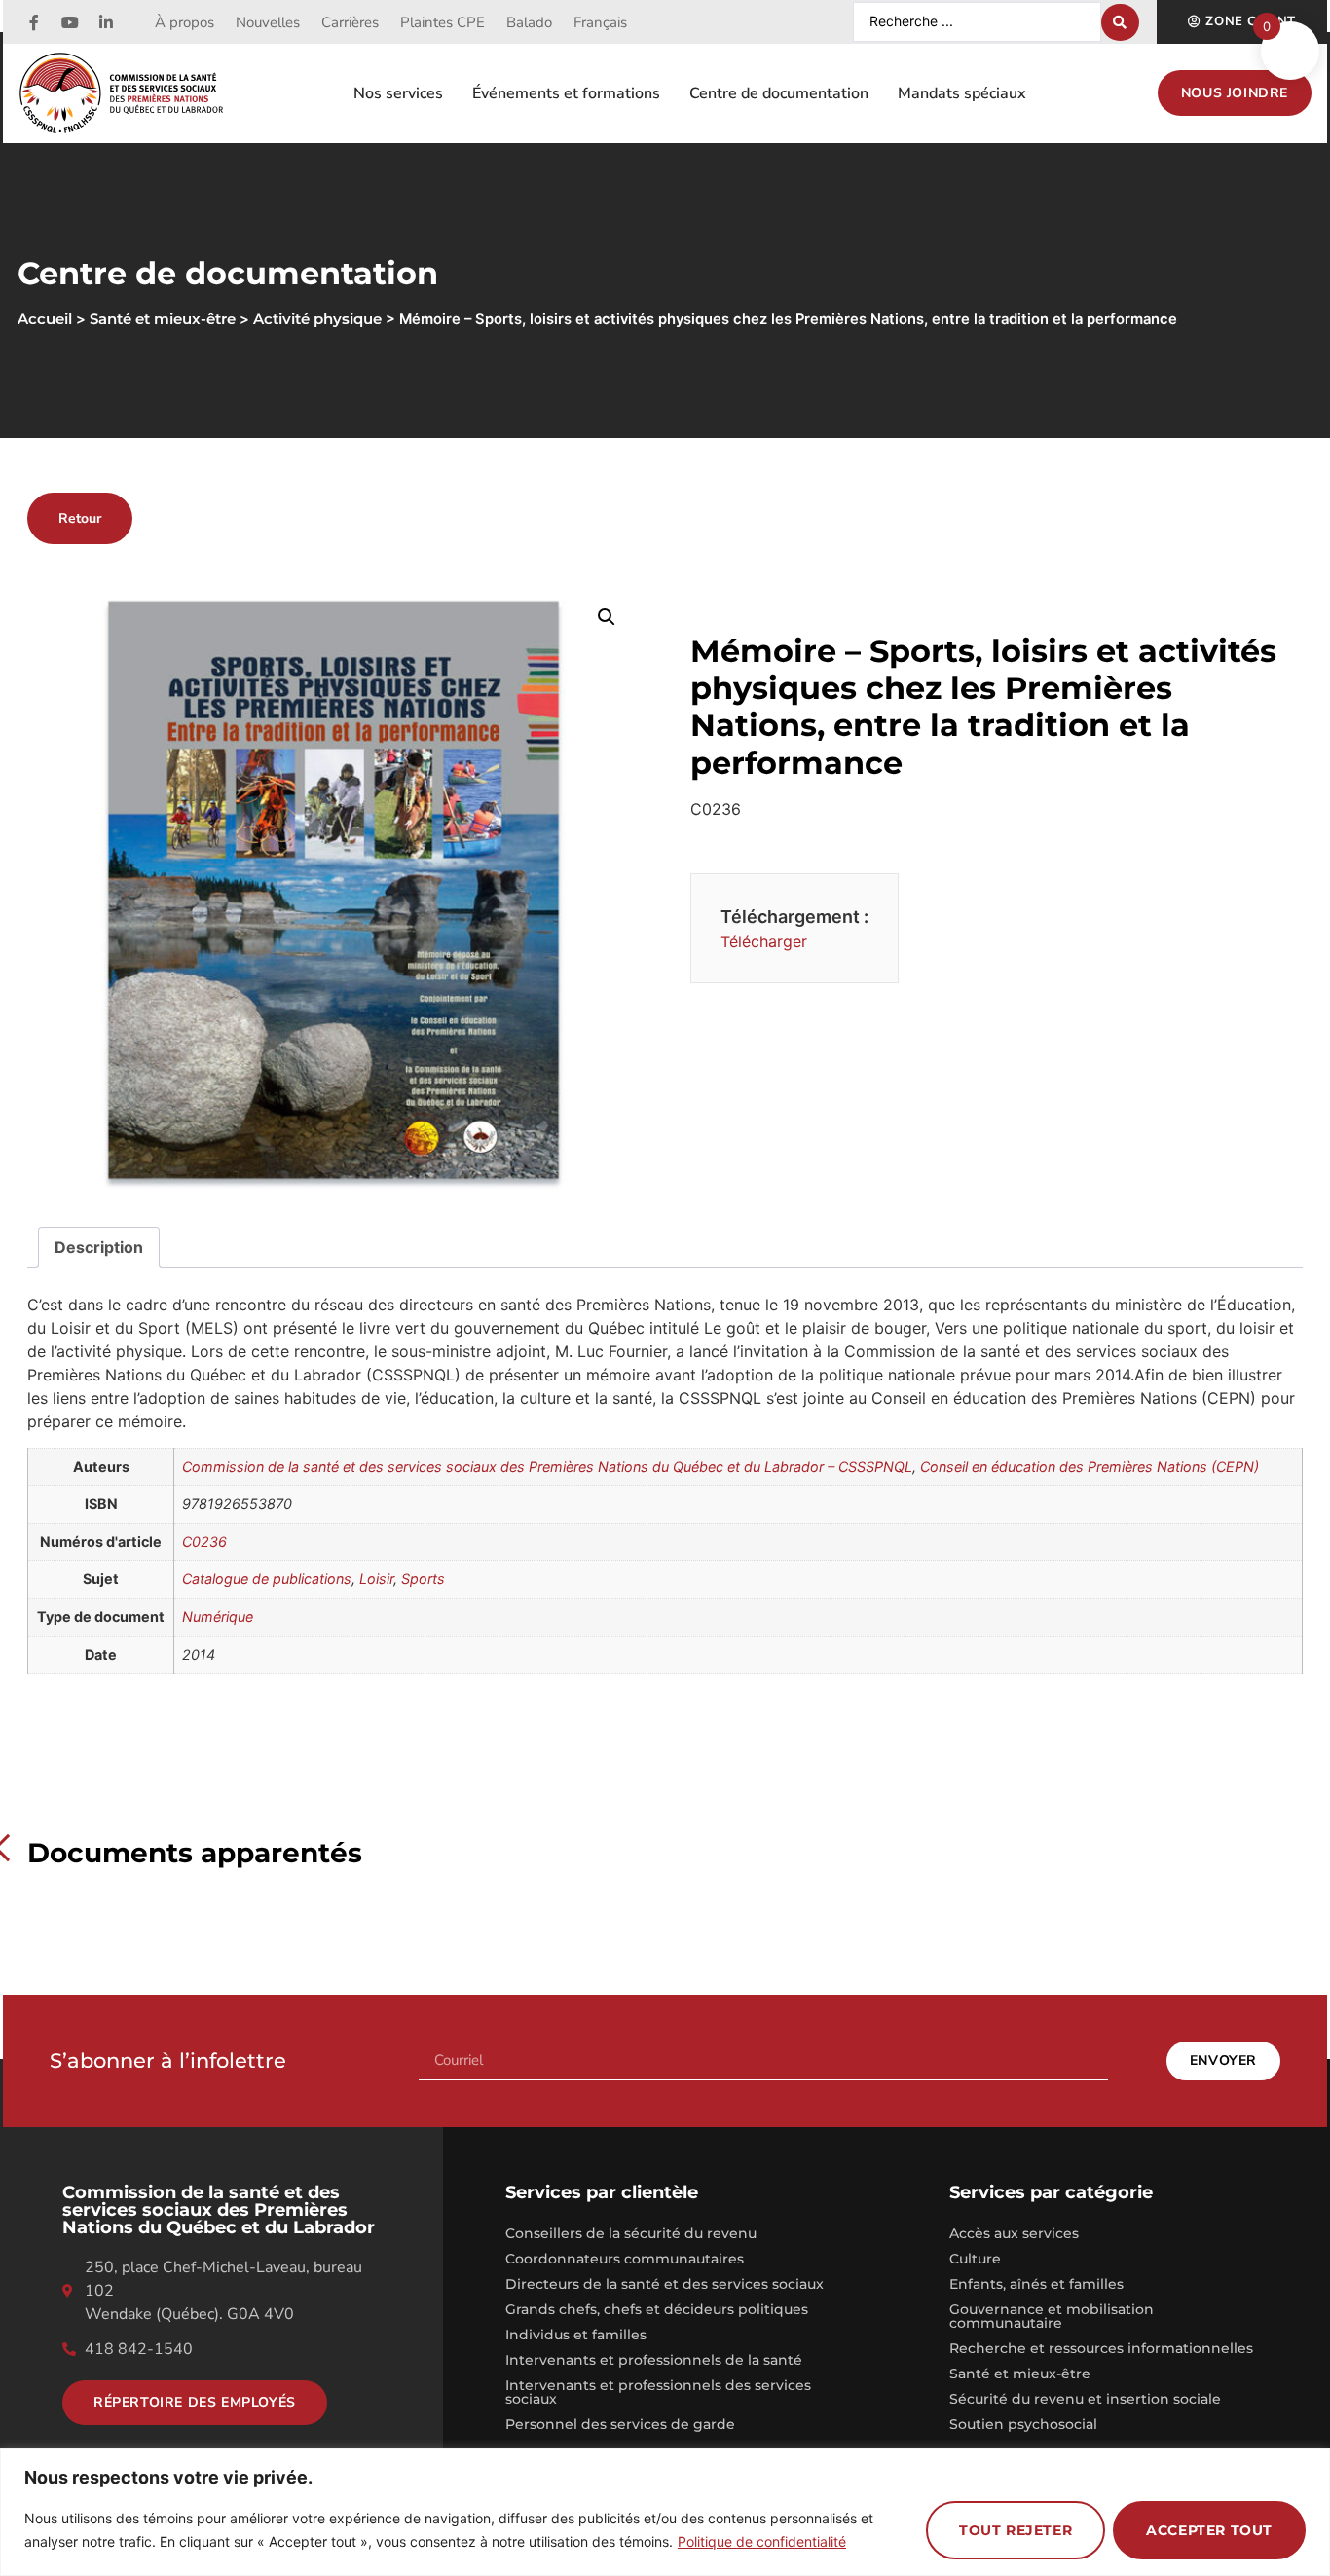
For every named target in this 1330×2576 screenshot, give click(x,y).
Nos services (398, 93)
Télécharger (764, 941)
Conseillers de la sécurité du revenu (631, 2233)
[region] (665, 2512)
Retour (80, 518)
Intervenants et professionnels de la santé (654, 2360)
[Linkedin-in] (106, 22)
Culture (975, 2259)
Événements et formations (566, 93)
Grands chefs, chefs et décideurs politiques (657, 2309)
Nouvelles (268, 22)
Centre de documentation (779, 93)
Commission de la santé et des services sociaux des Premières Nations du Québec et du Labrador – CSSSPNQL (547, 1467)
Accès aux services (1014, 2233)
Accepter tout (1209, 2530)
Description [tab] (99, 1247)
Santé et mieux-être (1020, 2374)
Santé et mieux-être (163, 319)
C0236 (204, 1542)
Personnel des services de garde (620, 2424)
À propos (185, 22)
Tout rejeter (1016, 2530)
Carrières (350, 22)
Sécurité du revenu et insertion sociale (1085, 2399)
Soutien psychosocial (1023, 2424)
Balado (529, 22)
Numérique (218, 1617)
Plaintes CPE (443, 22)
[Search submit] (1120, 22)
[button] (607, 617)
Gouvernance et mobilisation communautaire (1052, 2316)
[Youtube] (70, 22)
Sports (423, 1579)
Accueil (45, 319)
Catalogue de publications (267, 1579)
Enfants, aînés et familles (1036, 2284)
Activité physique (317, 319)
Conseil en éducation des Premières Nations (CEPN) (1090, 1467)
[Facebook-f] (34, 22)
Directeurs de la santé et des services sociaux (665, 2284)
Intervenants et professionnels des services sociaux (658, 2392)
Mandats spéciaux (962, 93)
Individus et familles (576, 2335)
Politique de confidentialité (762, 2541)
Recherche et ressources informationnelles (1101, 2348)
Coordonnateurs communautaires (625, 2259)
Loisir (376, 1579)
